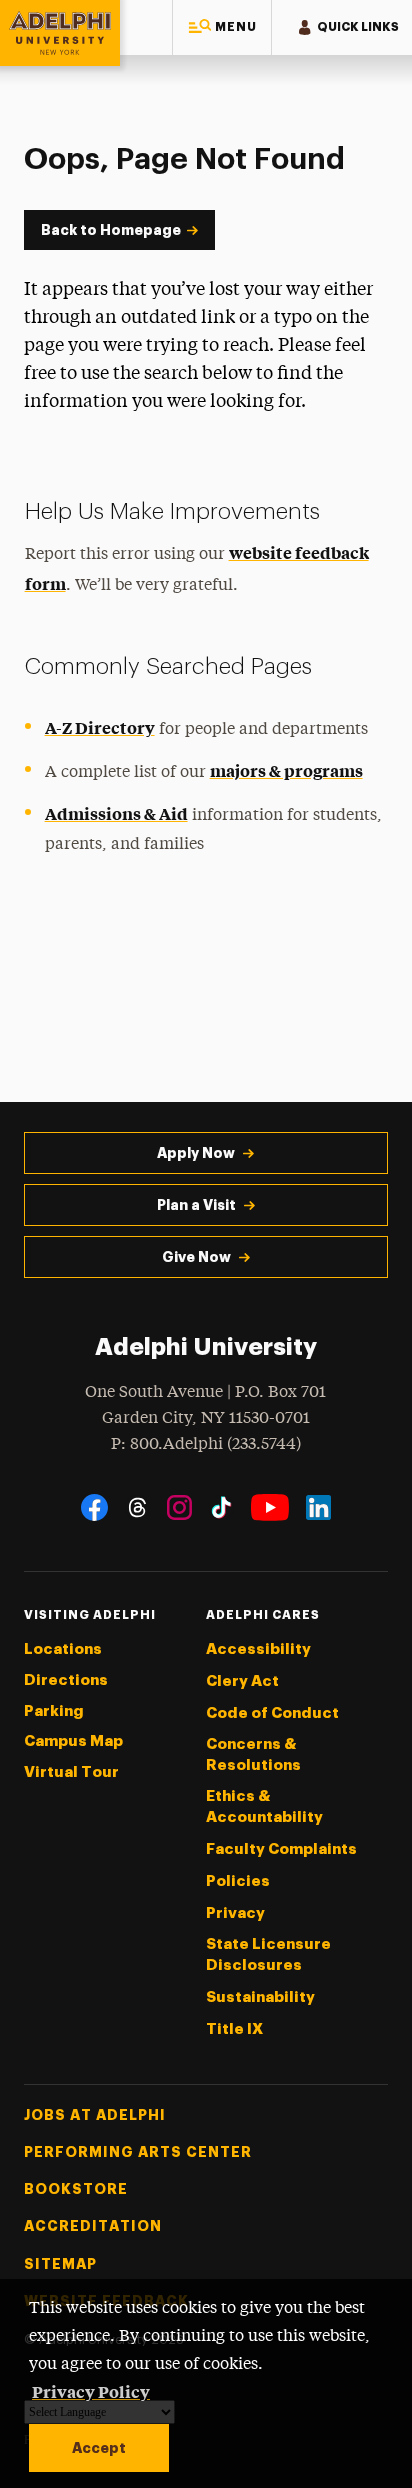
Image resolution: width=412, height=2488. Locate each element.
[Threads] (137, 1507)
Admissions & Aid (116, 813)
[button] (222, 27)
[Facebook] (94, 1507)
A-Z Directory (100, 727)
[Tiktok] (221, 1507)
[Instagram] (179, 1507)
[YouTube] (270, 1507)
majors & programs (286, 770)
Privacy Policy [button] (91, 2391)
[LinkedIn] (318, 1507)
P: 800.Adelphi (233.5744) (206, 1444)
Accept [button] (99, 2448)
